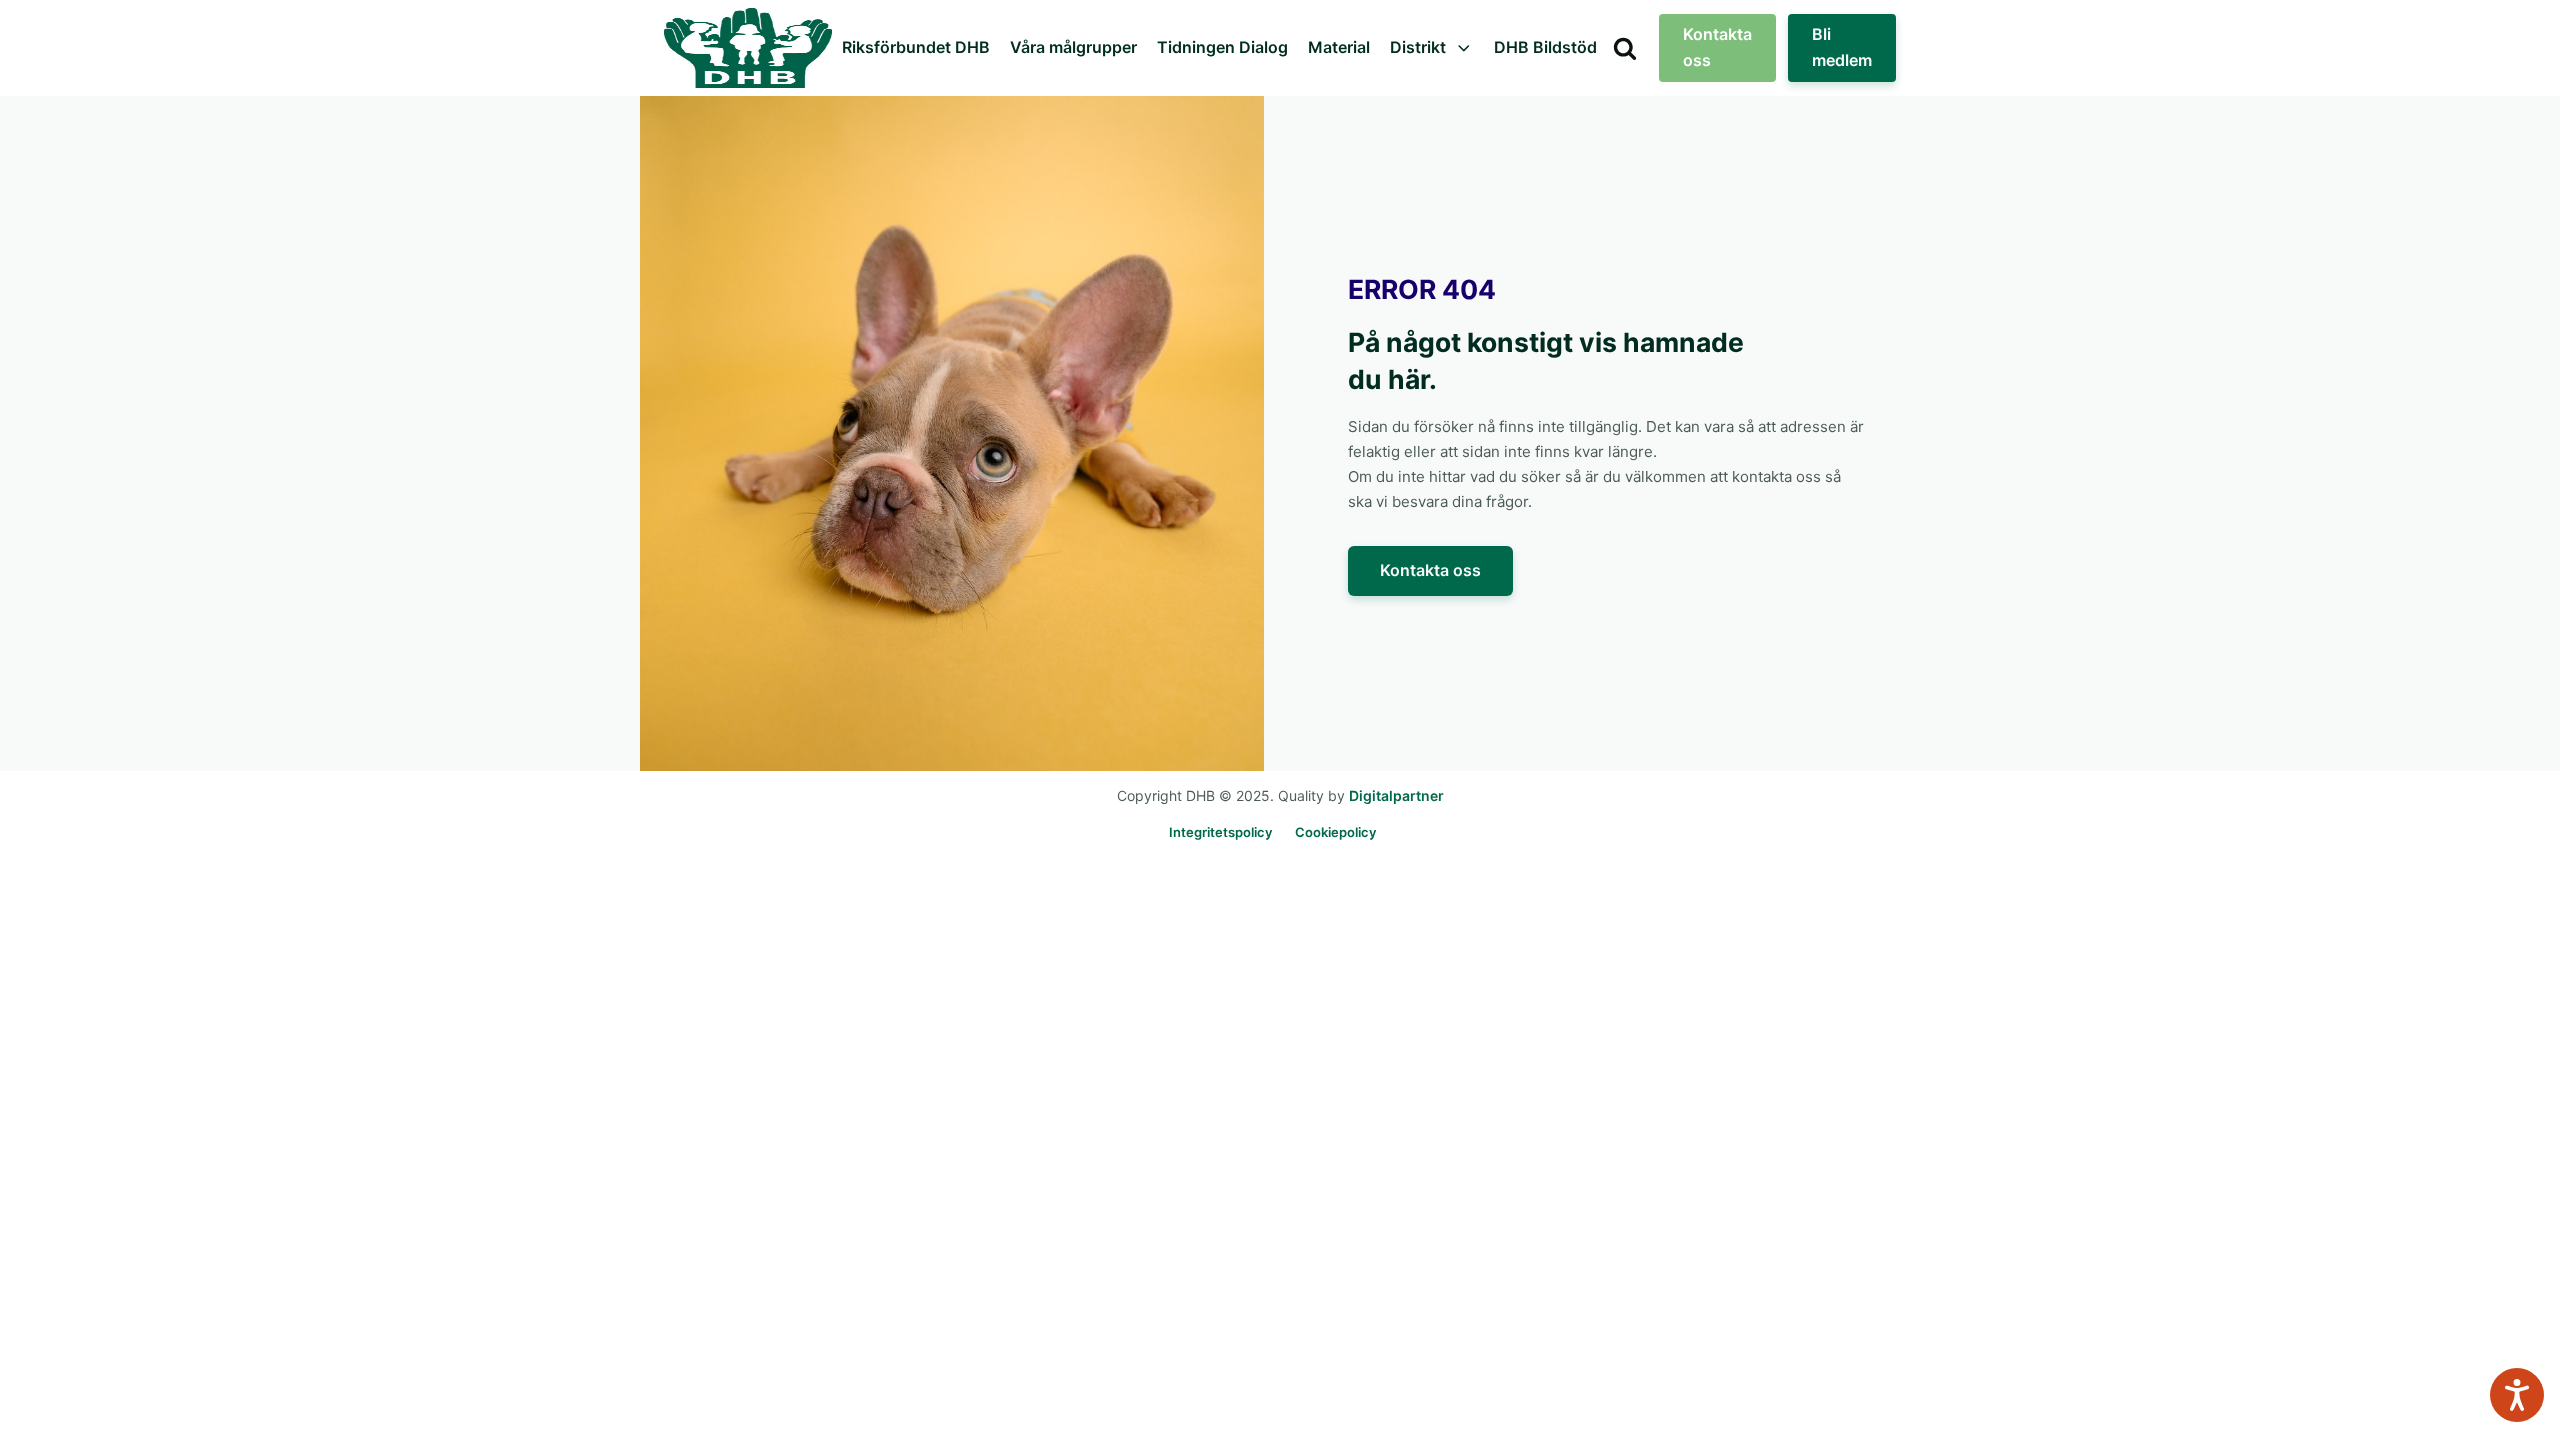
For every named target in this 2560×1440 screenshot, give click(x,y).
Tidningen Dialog (1222, 47)
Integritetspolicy (1220, 832)
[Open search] (1625, 48)
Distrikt (1418, 47)
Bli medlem (1842, 47)
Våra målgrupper (1073, 47)
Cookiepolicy (1335, 832)
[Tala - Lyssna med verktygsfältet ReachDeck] (2517, 1395)
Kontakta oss (1717, 47)
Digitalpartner (1396, 795)
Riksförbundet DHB (916, 47)
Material (1339, 47)
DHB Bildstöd (1545, 47)
